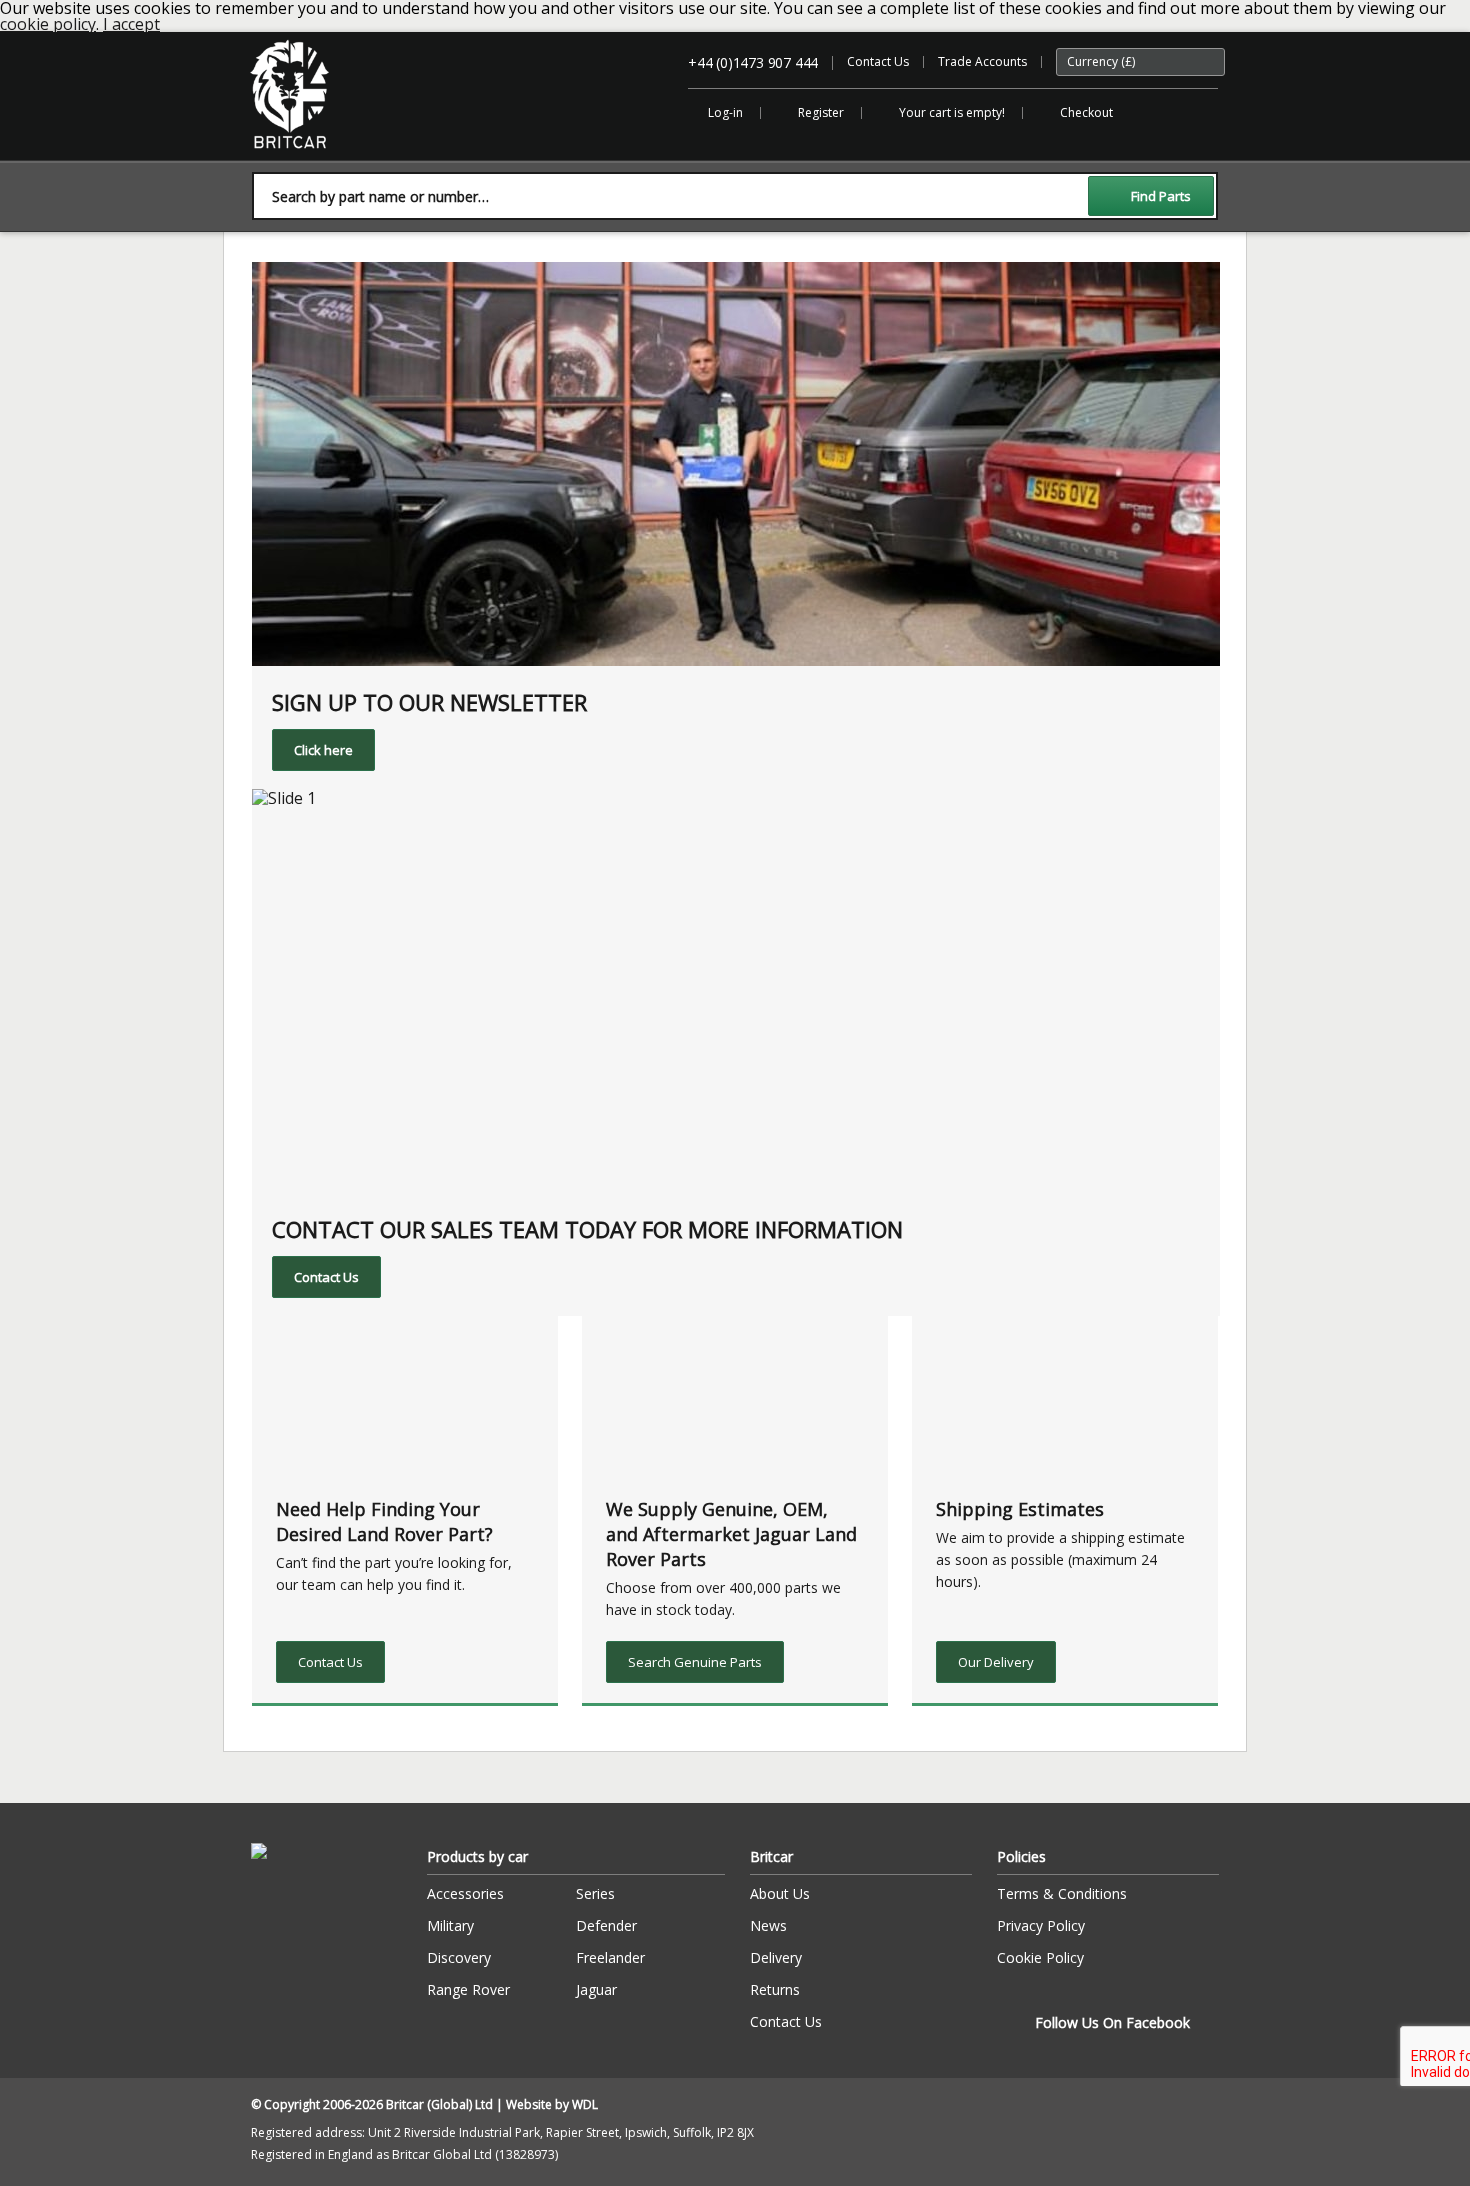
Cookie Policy (1040, 1957)
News (768, 1925)
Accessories (465, 1893)
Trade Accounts (982, 61)
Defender (606, 1925)
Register (821, 112)
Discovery (459, 1957)
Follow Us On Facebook (1112, 2022)
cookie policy (48, 24)
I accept (131, 24)
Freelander (610, 1957)
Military (450, 1925)
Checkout (1086, 112)
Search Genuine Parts (695, 1662)
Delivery (776, 1957)
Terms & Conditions (1062, 1893)
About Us (780, 1893)
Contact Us (878, 61)
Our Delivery (996, 1662)
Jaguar (596, 1989)
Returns (775, 1989)
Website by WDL (552, 2104)
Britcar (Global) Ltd (302, 158)
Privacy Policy (1041, 1925)
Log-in (725, 112)
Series (595, 1893)
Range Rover (468, 1989)
